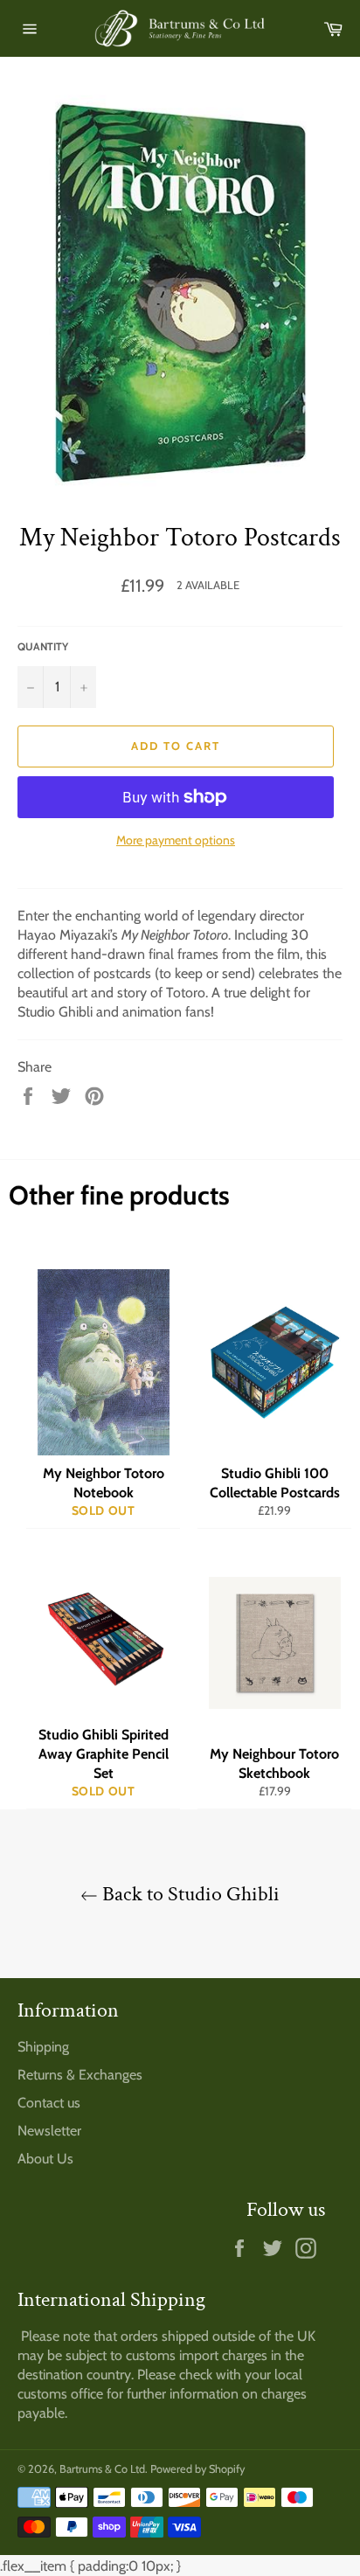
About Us (45, 2159)
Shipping (43, 2047)
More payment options (176, 840)
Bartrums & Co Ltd (102, 2469)
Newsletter (49, 2131)
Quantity (43, 646)
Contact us (49, 2103)
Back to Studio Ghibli (189, 1894)
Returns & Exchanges (80, 2075)
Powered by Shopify (197, 2469)
